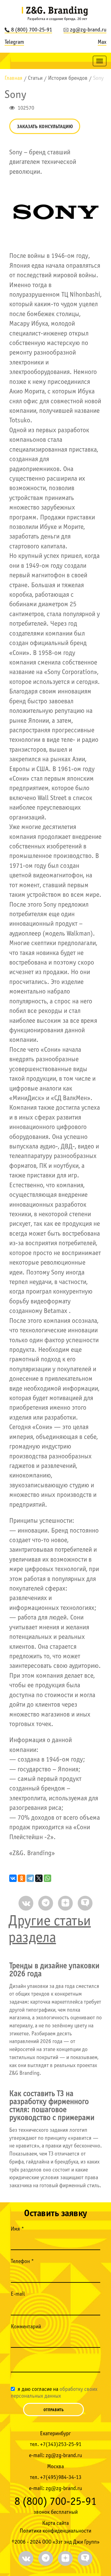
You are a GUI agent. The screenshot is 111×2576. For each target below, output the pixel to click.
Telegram (14, 42)
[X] (39, 1878)
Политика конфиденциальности (55, 2531)
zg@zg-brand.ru (88, 30)
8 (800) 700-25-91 (32, 30)
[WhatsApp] (47, 1878)
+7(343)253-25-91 (61, 2445)
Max (102, 42)
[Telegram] (30, 1878)
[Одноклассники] (22, 1878)
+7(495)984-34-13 (61, 2478)
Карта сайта (55, 2523)
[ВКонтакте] (13, 1878)
